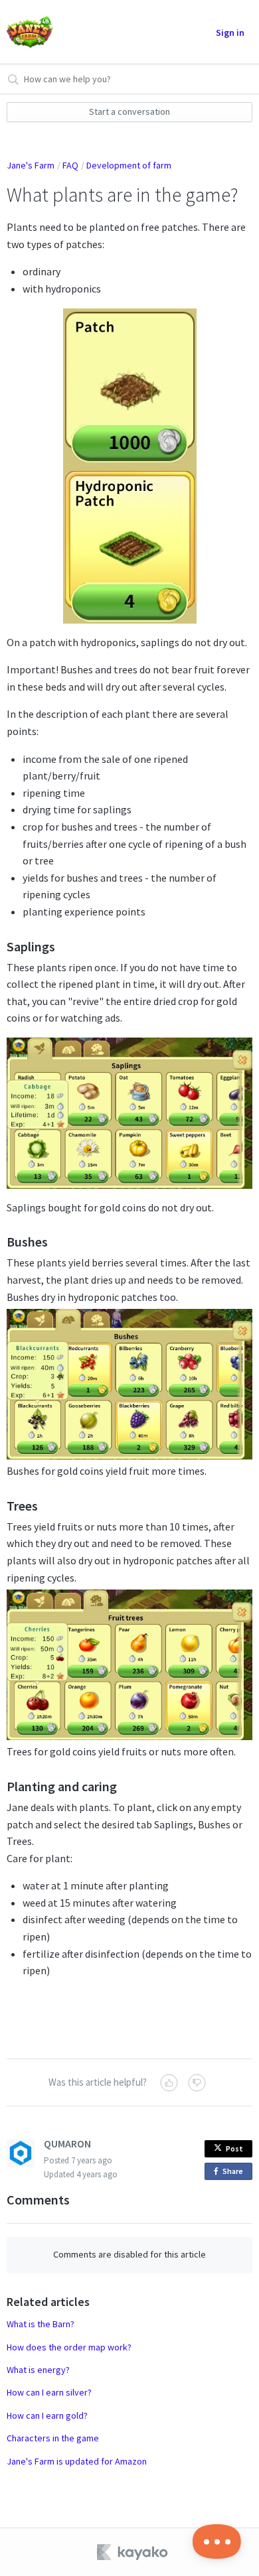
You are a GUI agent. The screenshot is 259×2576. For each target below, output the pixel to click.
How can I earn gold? (47, 2415)
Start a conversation (129, 111)
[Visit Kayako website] (133, 2552)
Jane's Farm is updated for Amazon (77, 2461)
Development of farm (129, 165)
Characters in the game (53, 2438)
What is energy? (38, 2370)
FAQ (70, 165)
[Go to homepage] (30, 32)
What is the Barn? (41, 2324)
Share (235, 2173)
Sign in (230, 33)
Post (234, 2148)
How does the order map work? (69, 2347)
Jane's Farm (31, 165)
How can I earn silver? (49, 2392)
